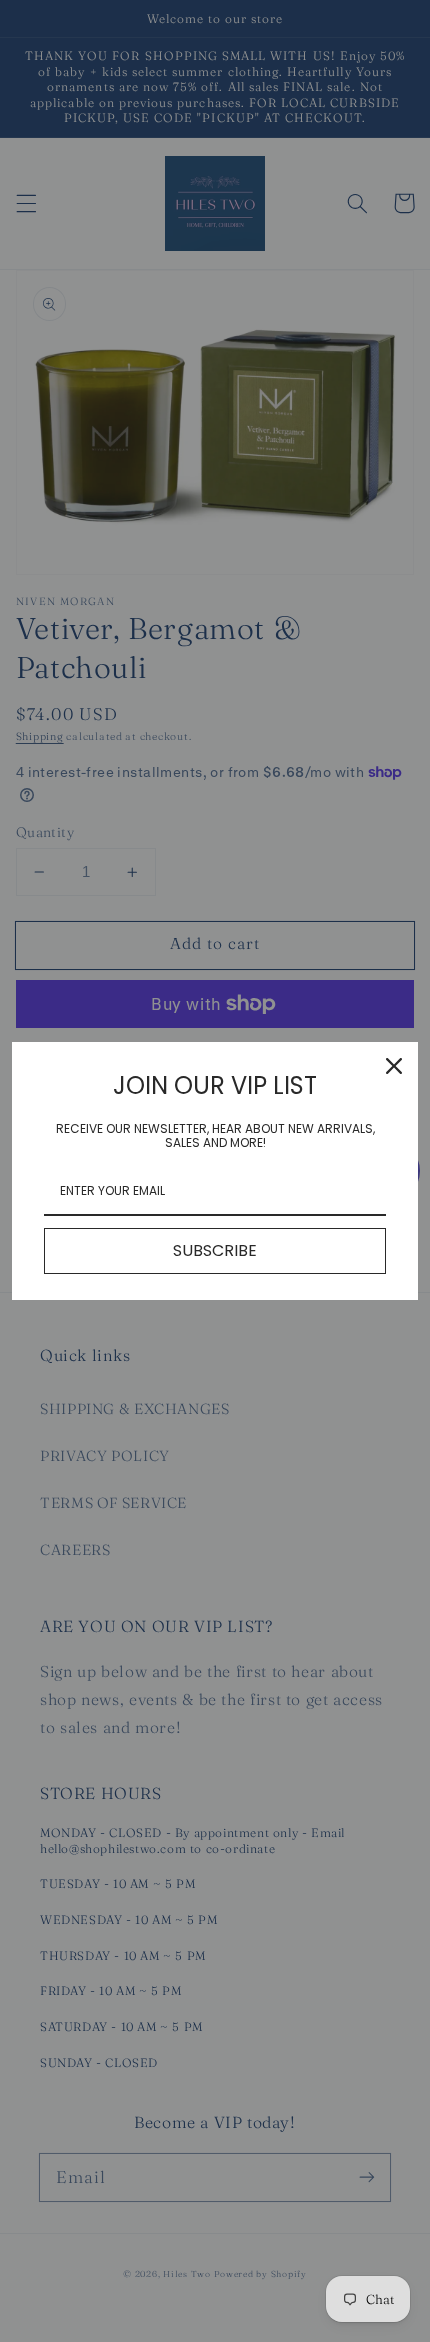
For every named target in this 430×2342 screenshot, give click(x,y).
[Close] (394, 1066)
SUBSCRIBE (215, 1250)
